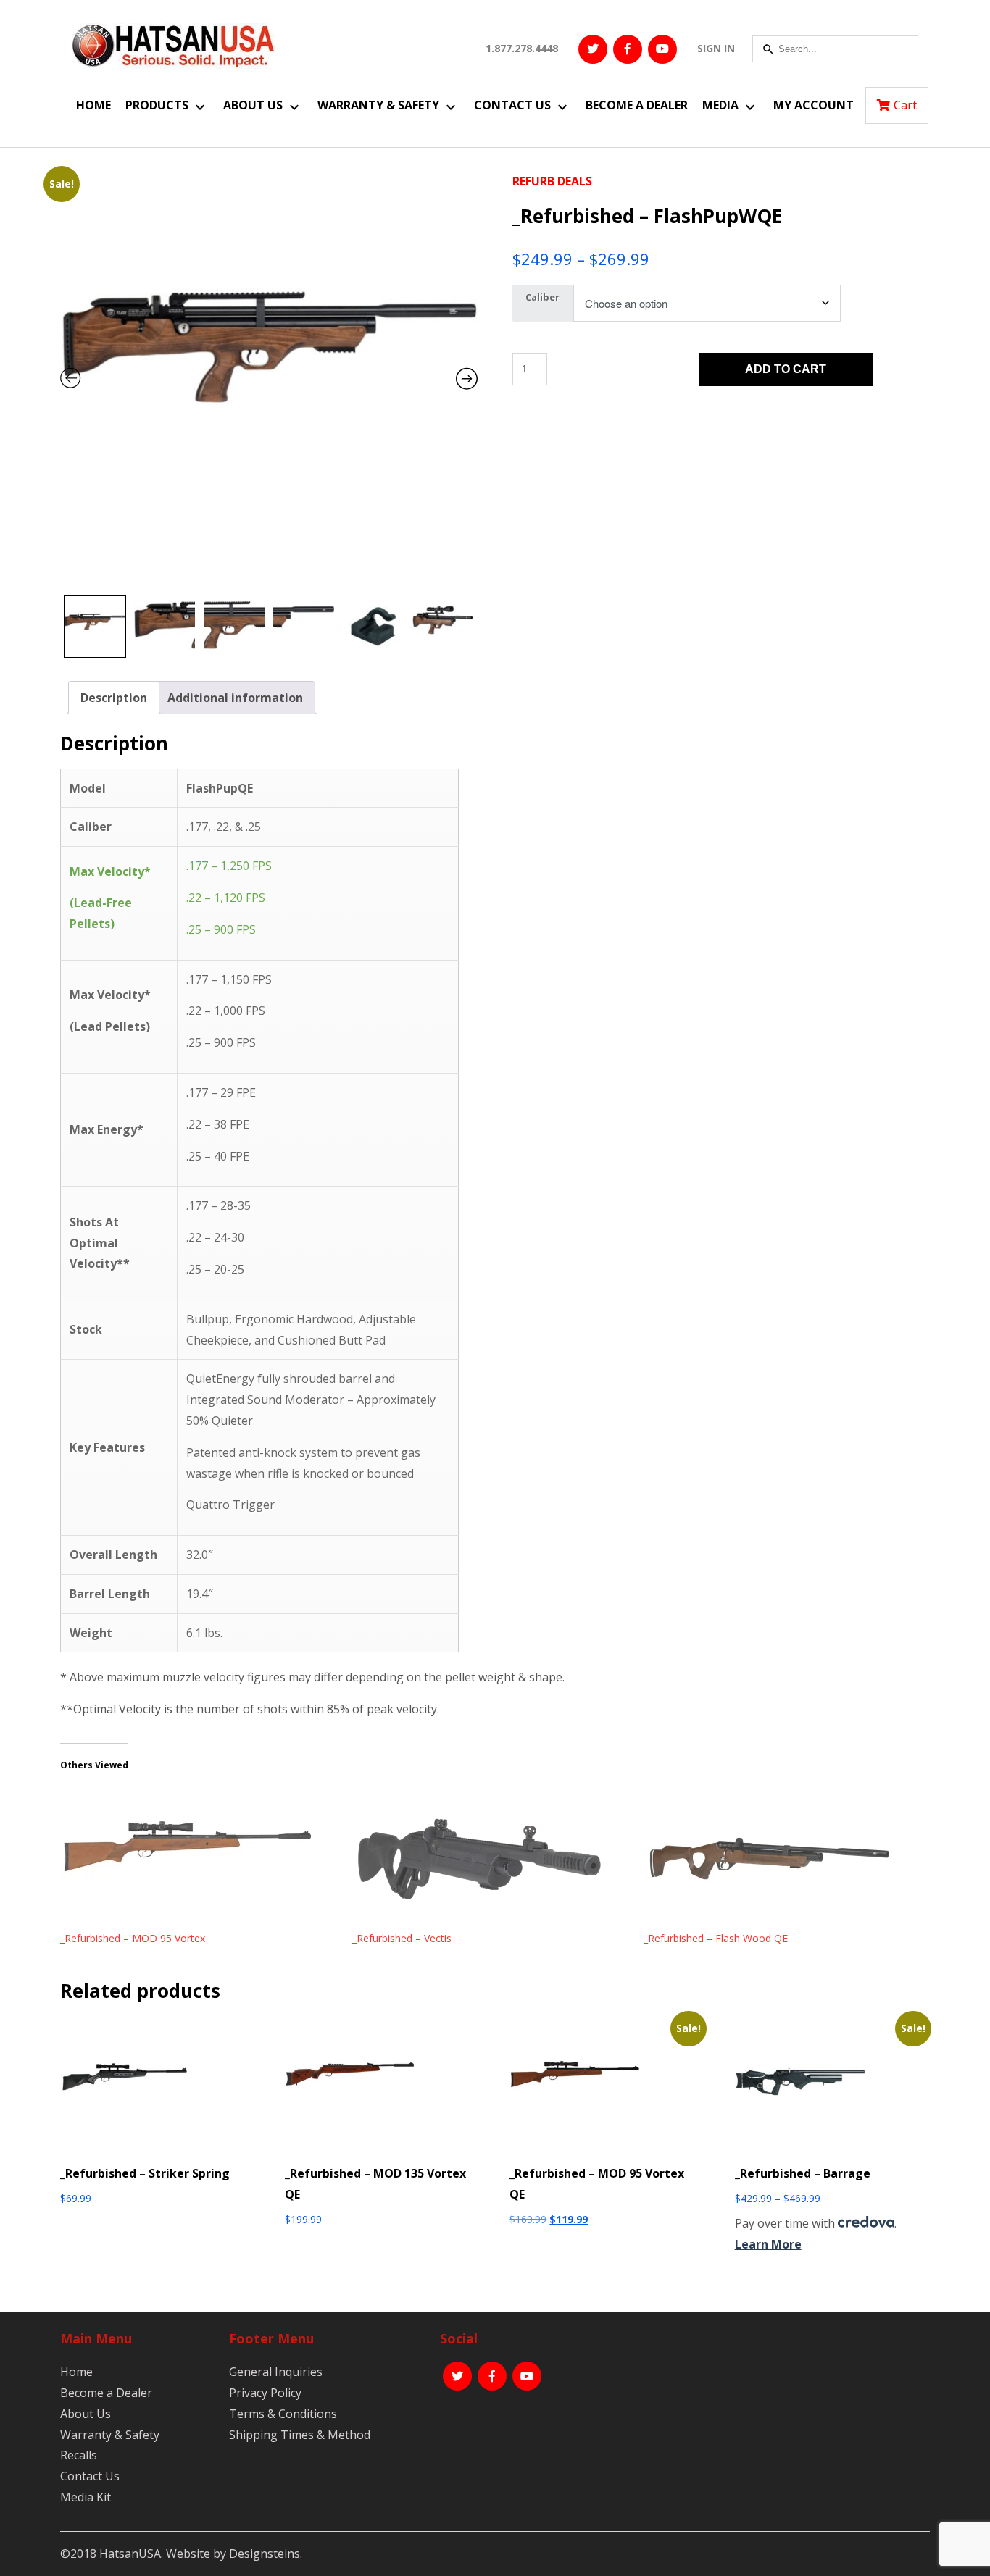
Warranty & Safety (378, 105)
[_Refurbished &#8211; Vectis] (491, 1859)
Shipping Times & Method (300, 2435)
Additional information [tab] (235, 698)
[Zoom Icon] (269, 380)
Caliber (542, 297)
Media (720, 105)
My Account (814, 105)
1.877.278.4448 (522, 48)
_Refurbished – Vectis (402, 1938)
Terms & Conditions (283, 2414)
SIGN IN (716, 48)
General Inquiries (276, 2372)
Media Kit (86, 2497)
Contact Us (512, 105)
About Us (253, 105)
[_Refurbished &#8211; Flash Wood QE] (782, 1859)
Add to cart (786, 369)
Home (93, 105)
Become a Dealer (637, 105)
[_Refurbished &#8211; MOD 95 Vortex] (199, 1859)
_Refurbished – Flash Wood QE (716, 1938)
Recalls (79, 2455)
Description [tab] (114, 698)
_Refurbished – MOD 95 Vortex (133, 1938)
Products (157, 105)
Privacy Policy (265, 2393)
